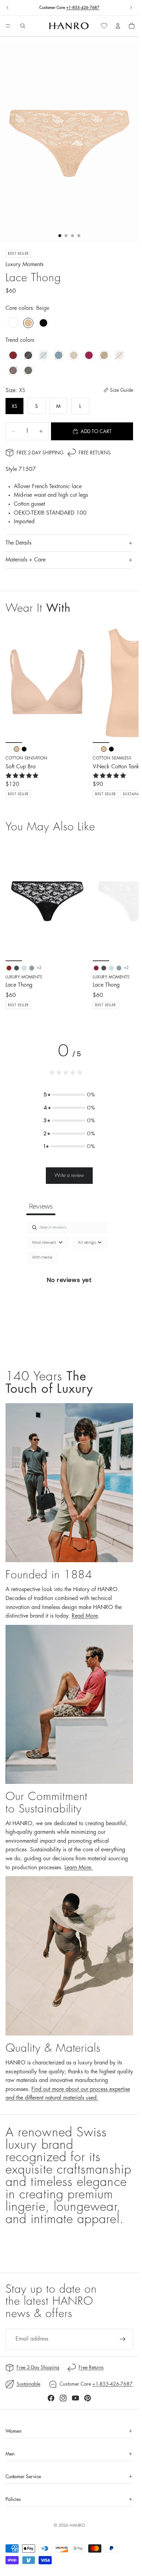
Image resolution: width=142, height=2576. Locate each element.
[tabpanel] (69, 1288)
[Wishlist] (104, 26)
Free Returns (95, 453)
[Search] (23, 26)
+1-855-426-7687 (83, 8)
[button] (69, 1095)
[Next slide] (131, 8)
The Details (18, 543)
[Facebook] (51, 2398)
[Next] (125, 925)
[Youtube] (75, 2398)
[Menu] (8, 26)
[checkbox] (42, 1258)
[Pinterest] (88, 2398)
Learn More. (79, 1868)
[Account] (118, 26)
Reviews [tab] (41, 1206)
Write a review (69, 1175)
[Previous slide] (8, 8)
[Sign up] (123, 2339)
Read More (85, 1616)
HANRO (77, 2525)
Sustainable (28, 2384)
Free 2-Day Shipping (40, 453)
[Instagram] (63, 2398)
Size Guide (121, 390)
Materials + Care (26, 560)
